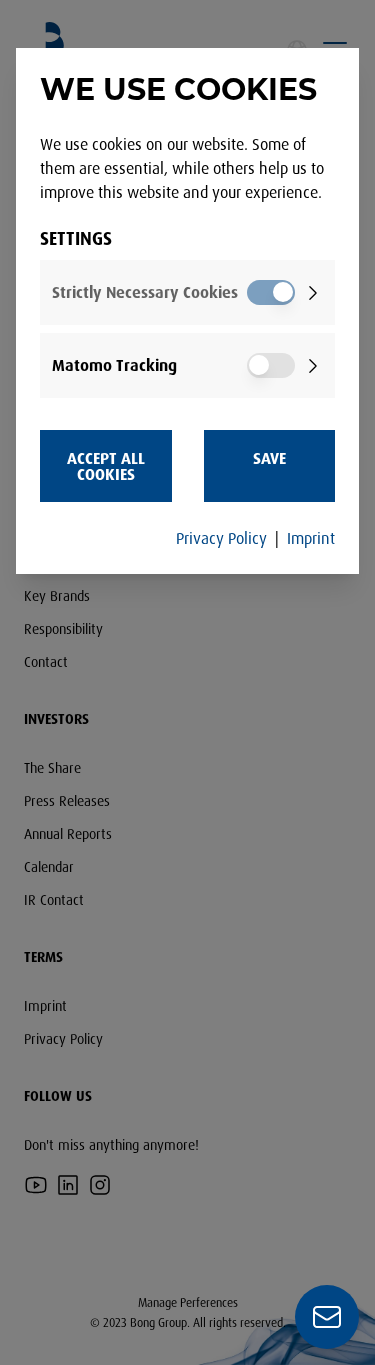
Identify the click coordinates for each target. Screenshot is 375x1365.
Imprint (311, 538)
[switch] (271, 292)
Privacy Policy (221, 538)
